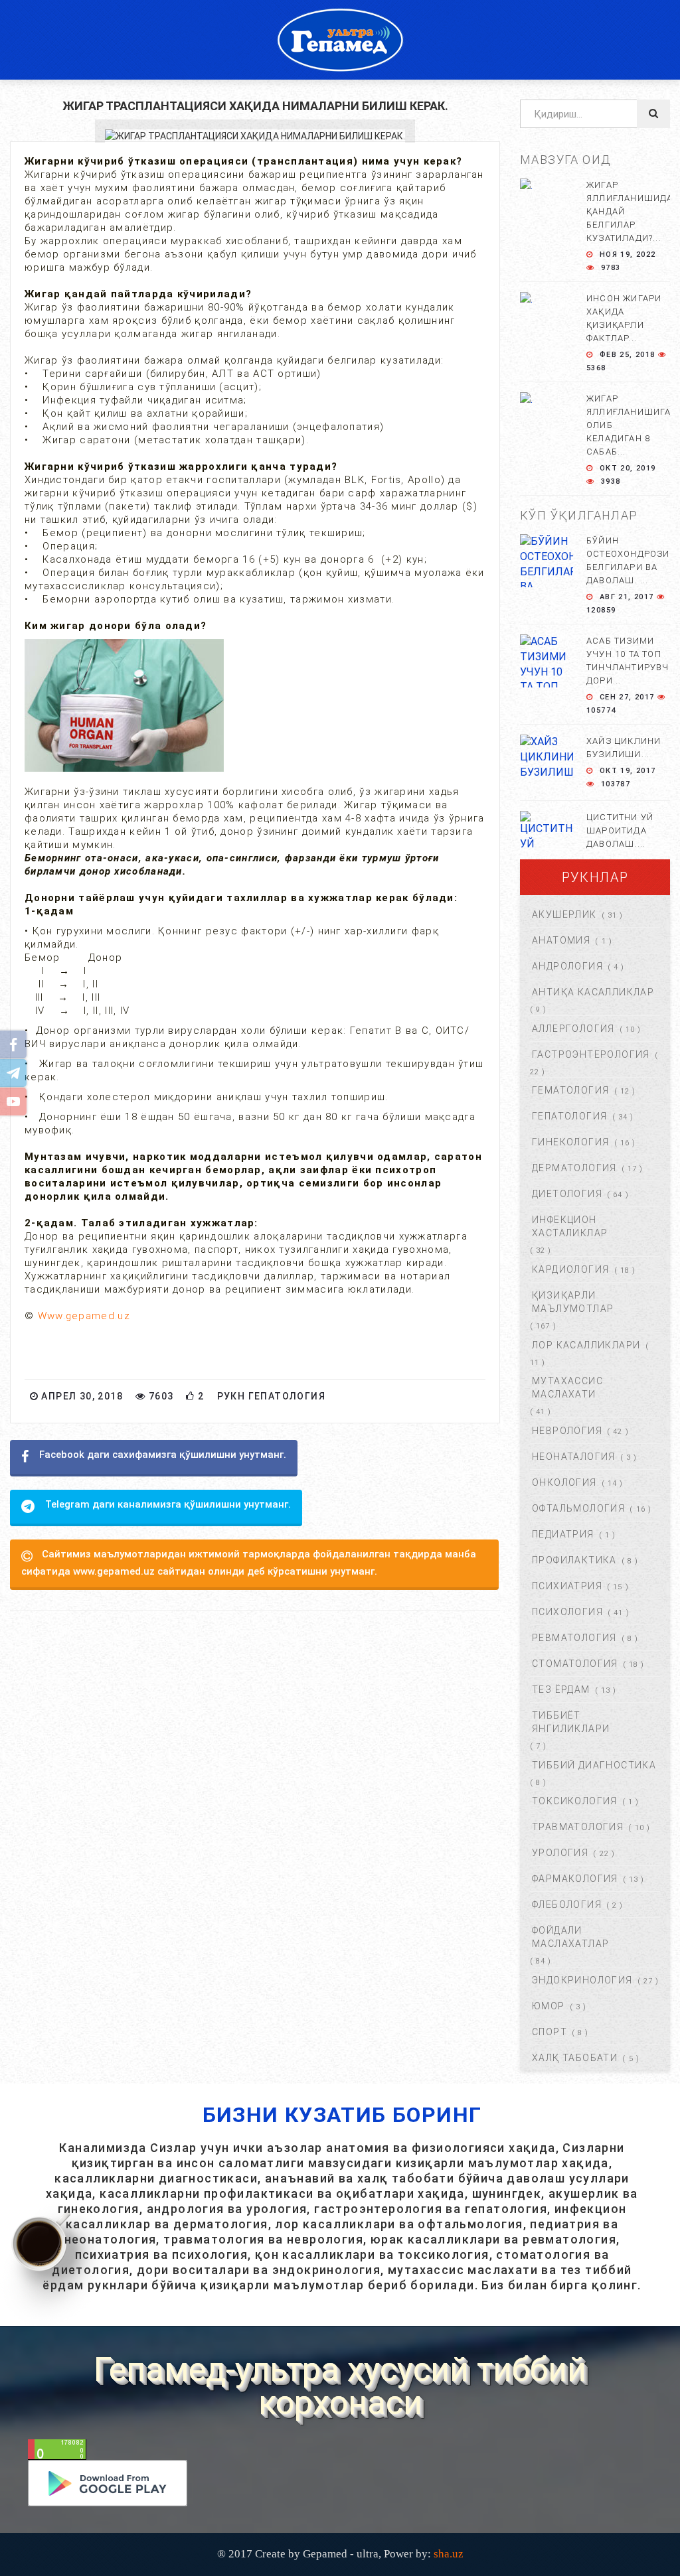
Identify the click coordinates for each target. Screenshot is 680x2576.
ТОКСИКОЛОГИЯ (575, 1801)
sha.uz (449, 2554)
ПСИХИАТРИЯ (567, 1586)
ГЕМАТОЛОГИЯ (570, 1090)
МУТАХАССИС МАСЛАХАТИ (567, 1388)
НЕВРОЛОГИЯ (567, 1431)
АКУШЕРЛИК (564, 914)
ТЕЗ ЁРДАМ (561, 1689)
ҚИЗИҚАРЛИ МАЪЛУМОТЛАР (573, 1302)
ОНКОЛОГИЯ (564, 1482)
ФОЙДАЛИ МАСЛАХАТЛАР (570, 1937)
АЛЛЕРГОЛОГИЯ (573, 1029)
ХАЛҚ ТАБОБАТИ (575, 2058)
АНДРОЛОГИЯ (567, 966)
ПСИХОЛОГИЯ (567, 1612)
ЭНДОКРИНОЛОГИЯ (582, 1980)
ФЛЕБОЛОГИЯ (567, 1904)
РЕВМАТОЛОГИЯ (574, 1638)
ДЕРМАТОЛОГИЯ (574, 1168)
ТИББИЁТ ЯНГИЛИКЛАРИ (571, 1722)
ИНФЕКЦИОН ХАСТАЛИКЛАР (570, 1226)
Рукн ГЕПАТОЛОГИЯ (271, 1396)
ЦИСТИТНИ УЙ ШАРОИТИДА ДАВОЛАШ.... (620, 830)
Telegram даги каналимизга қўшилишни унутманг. (168, 1504)
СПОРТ (550, 2032)
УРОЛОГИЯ (560, 1853)
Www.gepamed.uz (84, 1316)
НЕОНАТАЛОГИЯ (574, 1457)
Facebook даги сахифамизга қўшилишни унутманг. (163, 1455)
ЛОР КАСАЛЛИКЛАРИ (586, 1345)
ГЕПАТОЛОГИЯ (569, 1116)
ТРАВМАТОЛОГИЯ (578, 1827)
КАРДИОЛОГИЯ (570, 1269)
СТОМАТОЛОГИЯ (575, 1664)
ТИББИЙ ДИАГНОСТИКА (594, 1765)
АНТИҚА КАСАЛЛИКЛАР (593, 992)
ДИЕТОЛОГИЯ (567, 1194)
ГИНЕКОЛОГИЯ (570, 1142)
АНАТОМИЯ (561, 940)
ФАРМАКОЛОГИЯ (575, 1879)
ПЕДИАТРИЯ (563, 1534)
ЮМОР (549, 2006)
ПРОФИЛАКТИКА (574, 1560)
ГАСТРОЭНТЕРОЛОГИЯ (591, 1054)
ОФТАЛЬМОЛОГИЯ (578, 1508)
